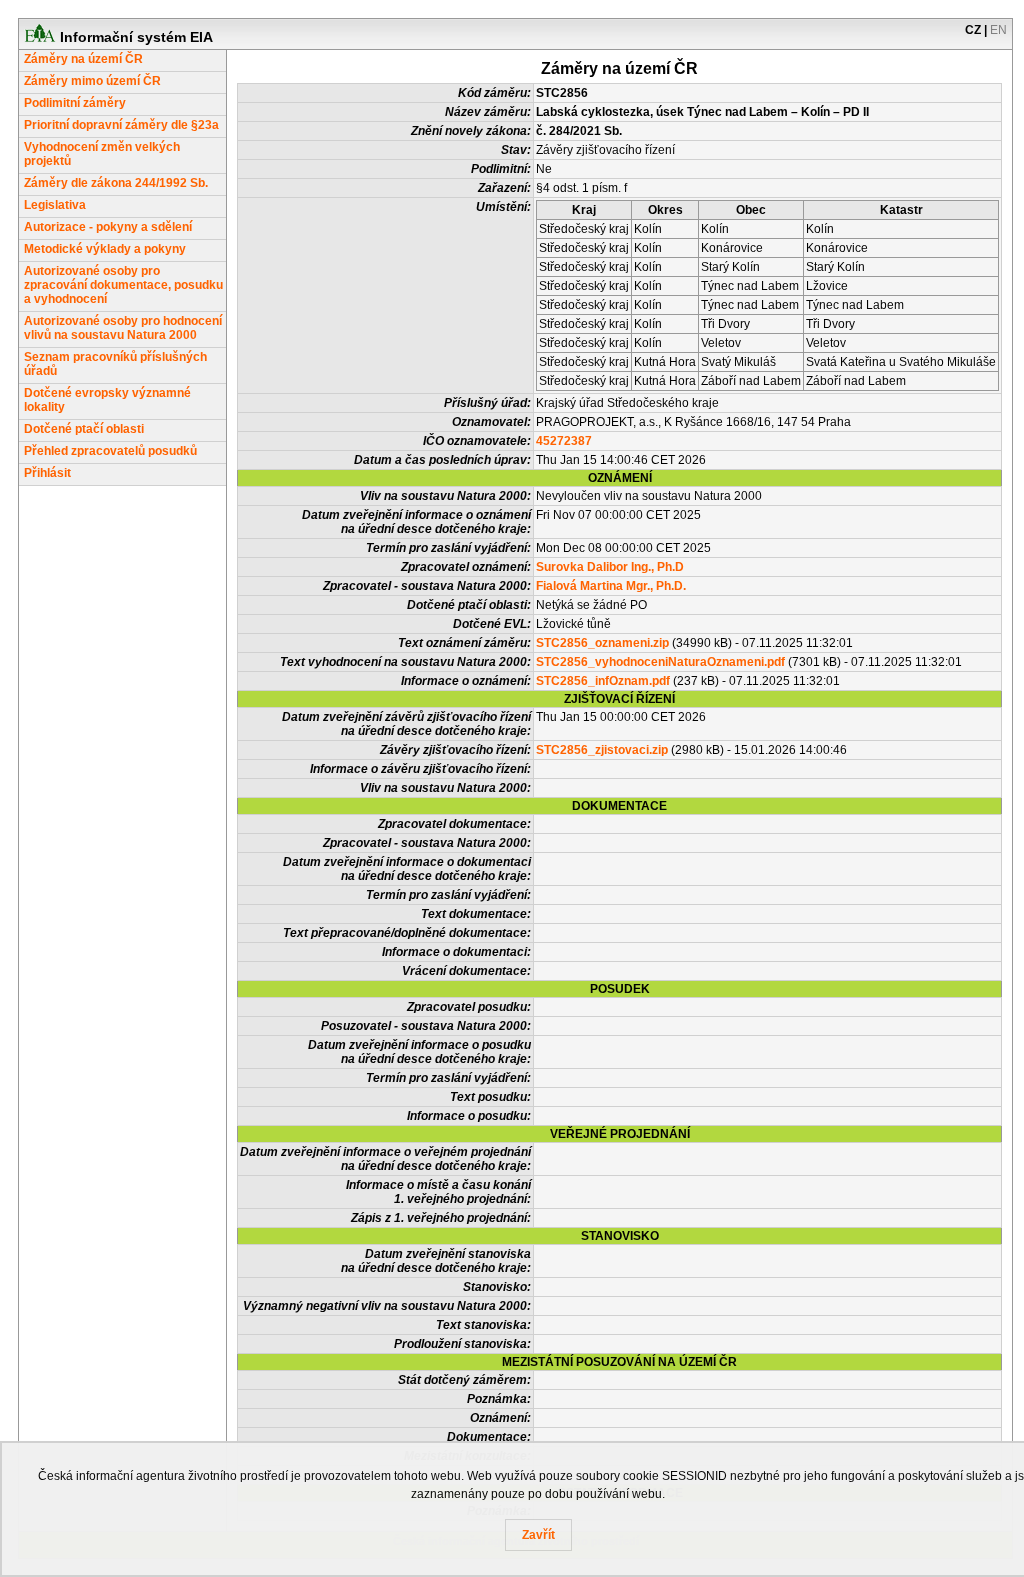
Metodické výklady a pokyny (105, 249)
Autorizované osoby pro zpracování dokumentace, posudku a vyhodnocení (123, 285)
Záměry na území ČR (83, 59)
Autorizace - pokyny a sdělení (108, 227)
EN (998, 30)
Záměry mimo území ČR (92, 81)
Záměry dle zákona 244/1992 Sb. (116, 183)
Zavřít (538, 1535)
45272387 (564, 441)
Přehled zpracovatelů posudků (110, 451)
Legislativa (55, 205)
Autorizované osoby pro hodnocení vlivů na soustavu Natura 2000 (123, 328)
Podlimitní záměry (75, 103)
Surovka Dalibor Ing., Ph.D (610, 567)
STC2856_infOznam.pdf (603, 681)
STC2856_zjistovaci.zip (602, 750)
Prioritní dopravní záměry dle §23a (121, 125)
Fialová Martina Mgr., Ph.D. (611, 586)
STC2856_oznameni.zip (602, 643)
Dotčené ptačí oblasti (84, 429)
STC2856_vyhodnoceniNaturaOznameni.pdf (660, 662)
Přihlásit (47, 473)
